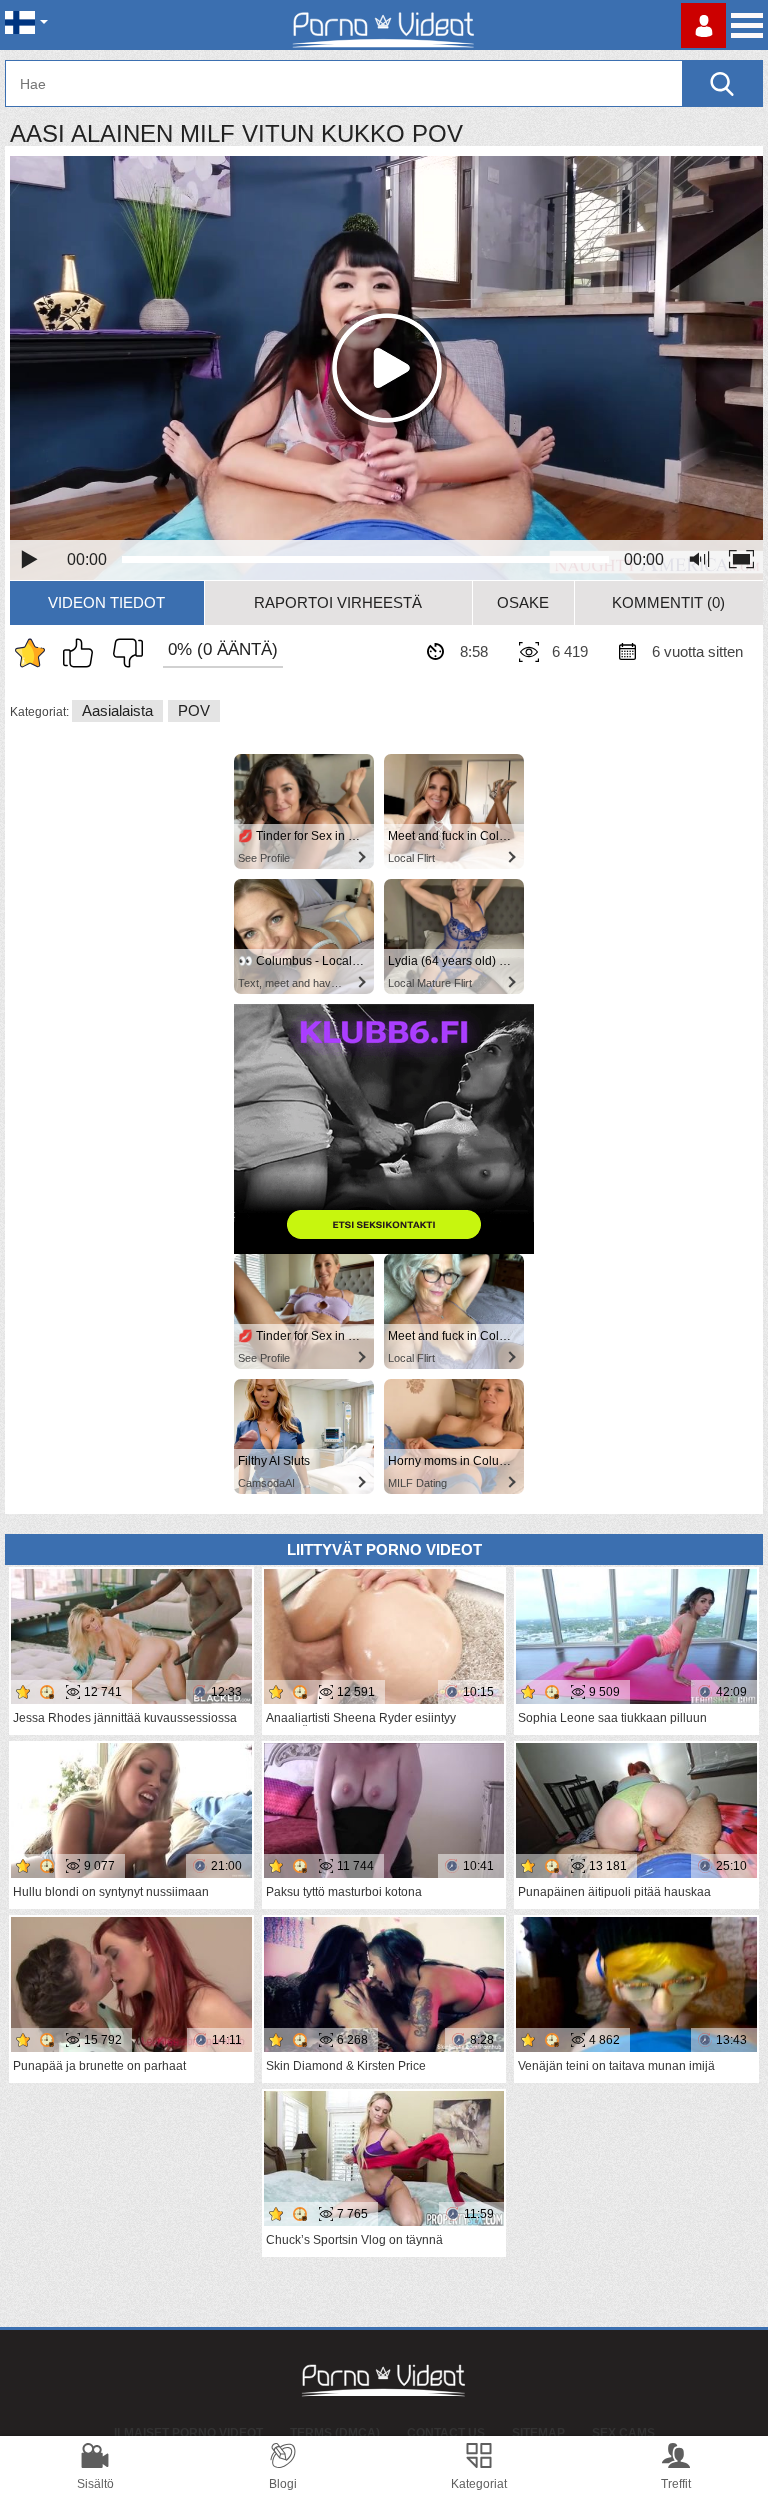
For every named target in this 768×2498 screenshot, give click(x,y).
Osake (523, 602)
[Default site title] (384, 25)
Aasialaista (117, 710)
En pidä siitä (123, 653)
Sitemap (538, 2433)
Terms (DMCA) (335, 2433)
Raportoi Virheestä (338, 602)
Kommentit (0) (668, 602)
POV (194, 710)
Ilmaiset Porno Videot (188, 2433)
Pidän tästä (83, 653)
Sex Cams (623, 2433)
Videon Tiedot (106, 602)
